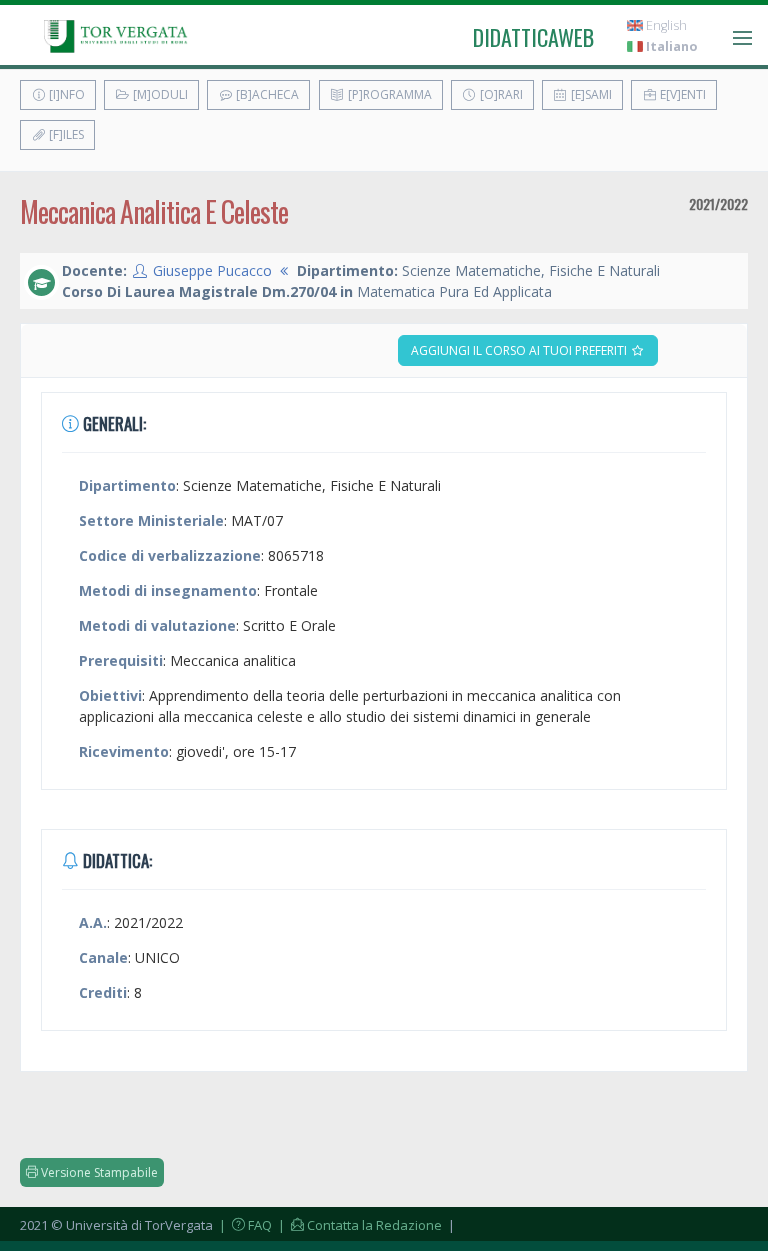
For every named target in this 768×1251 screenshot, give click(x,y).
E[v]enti (681, 94)
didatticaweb (533, 37)
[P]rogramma (388, 94)
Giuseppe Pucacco (212, 270)
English (665, 25)
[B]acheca (266, 94)
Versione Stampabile (98, 1172)
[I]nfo (65, 94)
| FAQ (244, 1225)
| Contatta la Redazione (358, 1225)
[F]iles (65, 134)
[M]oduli (159, 94)
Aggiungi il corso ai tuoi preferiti (520, 350)
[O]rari (500, 94)
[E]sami (590, 94)
